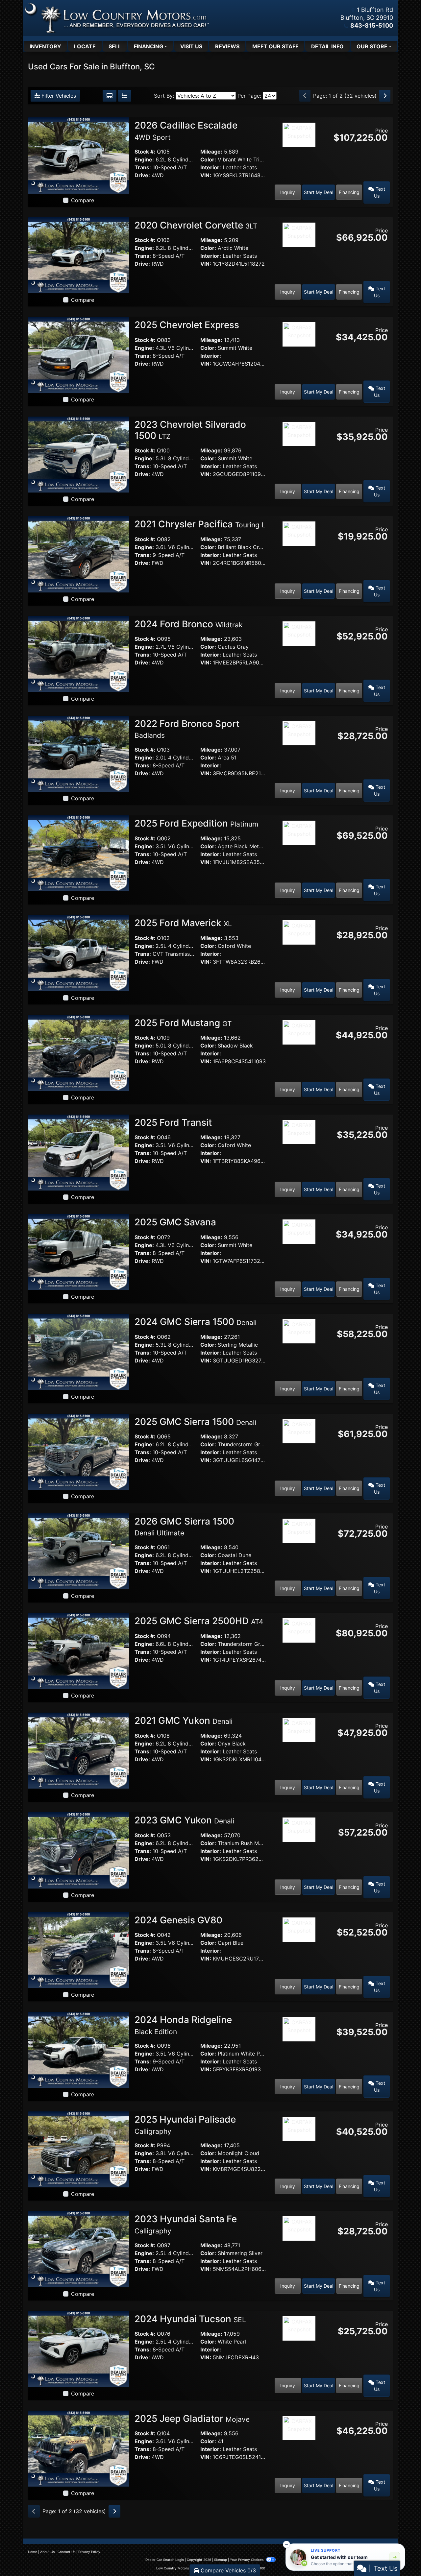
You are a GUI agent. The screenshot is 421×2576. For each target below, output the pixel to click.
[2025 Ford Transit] (79, 1152)
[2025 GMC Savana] (79, 1252)
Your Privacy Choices (247, 2560)
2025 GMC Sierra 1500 (195, 1422)
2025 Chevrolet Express (188, 325)
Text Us (380, 192)
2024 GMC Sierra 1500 (196, 1322)
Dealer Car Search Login (165, 2560)
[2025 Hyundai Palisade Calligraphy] (79, 2149)
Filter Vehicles (58, 96)
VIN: (206, 175)
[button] (286, 2544)
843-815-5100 (372, 25)
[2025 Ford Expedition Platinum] (79, 853)
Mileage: (211, 152)
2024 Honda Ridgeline (183, 2025)
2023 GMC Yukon (184, 1820)
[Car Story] (299, 153)
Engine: (144, 159)
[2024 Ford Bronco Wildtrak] (79, 654)
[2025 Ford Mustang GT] (79, 1052)
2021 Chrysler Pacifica (200, 524)
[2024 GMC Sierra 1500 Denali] (79, 1351)
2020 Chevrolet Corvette (196, 225)
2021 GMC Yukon (184, 1721)
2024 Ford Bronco (188, 624)
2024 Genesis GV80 (180, 1920)
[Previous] (305, 96)
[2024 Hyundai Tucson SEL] (79, 2348)
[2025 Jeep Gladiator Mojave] (79, 2448)
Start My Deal (319, 192)
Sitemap (221, 2560)
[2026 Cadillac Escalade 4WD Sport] (79, 155)
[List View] (125, 96)
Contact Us (66, 2552)
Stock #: (145, 152)
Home (33, 2552)
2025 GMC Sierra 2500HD (199, 1621)
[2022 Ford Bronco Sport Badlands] (79, 753)
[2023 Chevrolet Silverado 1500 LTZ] (79, 454)
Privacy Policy (89, 2552)
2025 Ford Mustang (183, 1023)
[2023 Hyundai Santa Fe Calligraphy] (79, 2249)
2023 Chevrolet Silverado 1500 (190, 430)
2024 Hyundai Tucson (190, 2319)
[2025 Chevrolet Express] (79, 354)
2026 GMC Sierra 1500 (184, 1527)
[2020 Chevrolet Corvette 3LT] (79, 255)
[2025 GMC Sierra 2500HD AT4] (79, 1650)
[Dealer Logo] (117, 18)
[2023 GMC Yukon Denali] (79, 1850)
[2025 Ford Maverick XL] (79, 952)
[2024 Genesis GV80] (79, 1950)
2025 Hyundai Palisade (185, 2125)
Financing (349, 192)
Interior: (211, 167)
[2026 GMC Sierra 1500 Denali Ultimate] (79, 1551)
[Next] (385, 96)
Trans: (143, 167)
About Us (47, 2552)
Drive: (142, 175)
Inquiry (288, 192)
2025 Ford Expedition (196, 823)
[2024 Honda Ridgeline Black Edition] (79, 2049)
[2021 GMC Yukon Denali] (79, 1750)
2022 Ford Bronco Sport (187, 729)
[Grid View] (110, 96)
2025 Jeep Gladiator (192, 2419)
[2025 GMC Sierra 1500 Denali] (79, 1451)
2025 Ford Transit (174, 1122)
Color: (208, 159)
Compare (83, 200)
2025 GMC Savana (176, 1222)
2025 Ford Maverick (183, 923)
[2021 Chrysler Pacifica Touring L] (79, 554)
